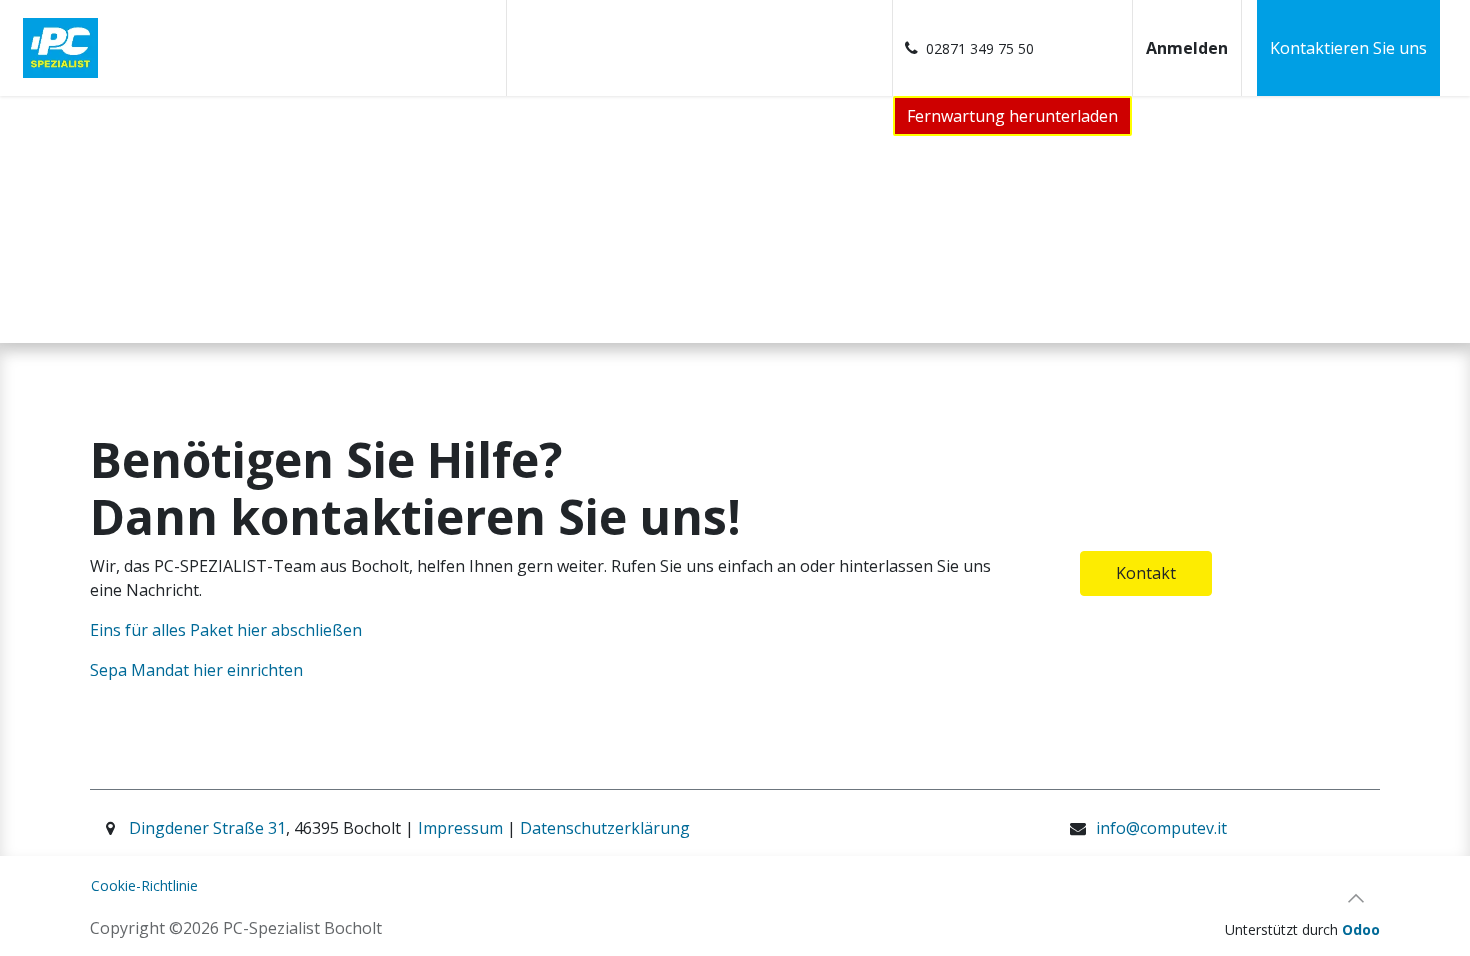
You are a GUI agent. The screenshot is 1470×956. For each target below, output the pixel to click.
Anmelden (1187, 48)
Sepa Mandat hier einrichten (196, 670)
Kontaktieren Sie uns (1348, 48)
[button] (1356, 898)
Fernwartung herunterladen (1012, 116)
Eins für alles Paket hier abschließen (228, 630)
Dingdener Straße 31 (207, 828)
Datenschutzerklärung (605, 828)
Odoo (1361, 929)
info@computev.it (1161, 828)
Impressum (462, 828)
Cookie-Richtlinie (144, 885)
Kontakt (1146, 573)
